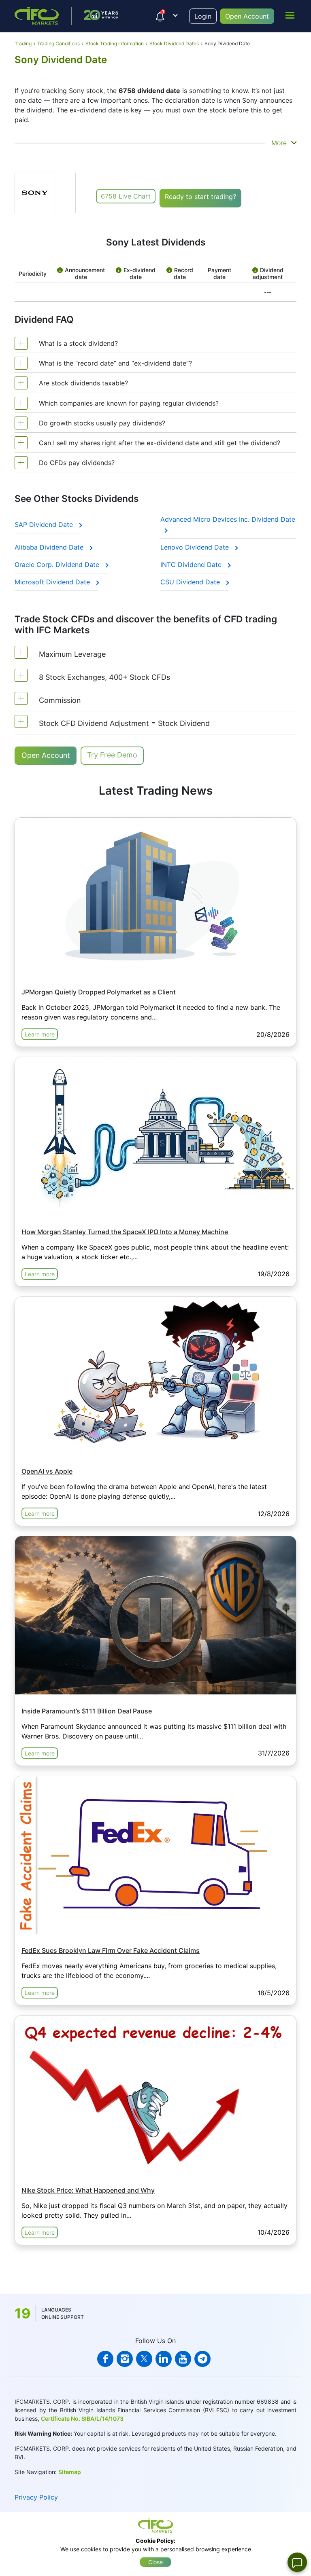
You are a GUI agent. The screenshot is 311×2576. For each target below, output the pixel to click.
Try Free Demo (112, 755)
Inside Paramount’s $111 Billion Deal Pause (87, 1711)
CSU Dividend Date (191, 582)
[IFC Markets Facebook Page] (105, 2359)
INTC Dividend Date (192, 565)
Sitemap (70, 2472)
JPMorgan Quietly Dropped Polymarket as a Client (99, 992)
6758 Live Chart (126, 196)
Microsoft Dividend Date (53, 582)
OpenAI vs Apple (47, 1471)
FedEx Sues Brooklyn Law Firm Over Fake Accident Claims (111, 1950)
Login (203, 16)
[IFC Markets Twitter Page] (144, 2359)
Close (155, 2562)
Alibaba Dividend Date (50, 547)
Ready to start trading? (200, 197)
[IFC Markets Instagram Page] (125, 2359)
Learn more (40, 1034)
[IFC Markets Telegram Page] (202, 2359)
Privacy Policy (36, 2497)
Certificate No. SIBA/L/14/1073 (82, 2418)
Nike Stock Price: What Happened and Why (88, 2190)
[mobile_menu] (290, 15)
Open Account (247, 16)
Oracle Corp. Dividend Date (58, 565)
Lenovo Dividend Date (196, 547)
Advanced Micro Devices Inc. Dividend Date (228, 519)
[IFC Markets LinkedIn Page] (164, 2359)
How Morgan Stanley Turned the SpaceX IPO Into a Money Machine (125, 1232)
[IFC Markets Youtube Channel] (183, 2359)
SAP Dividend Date (45, 525)
